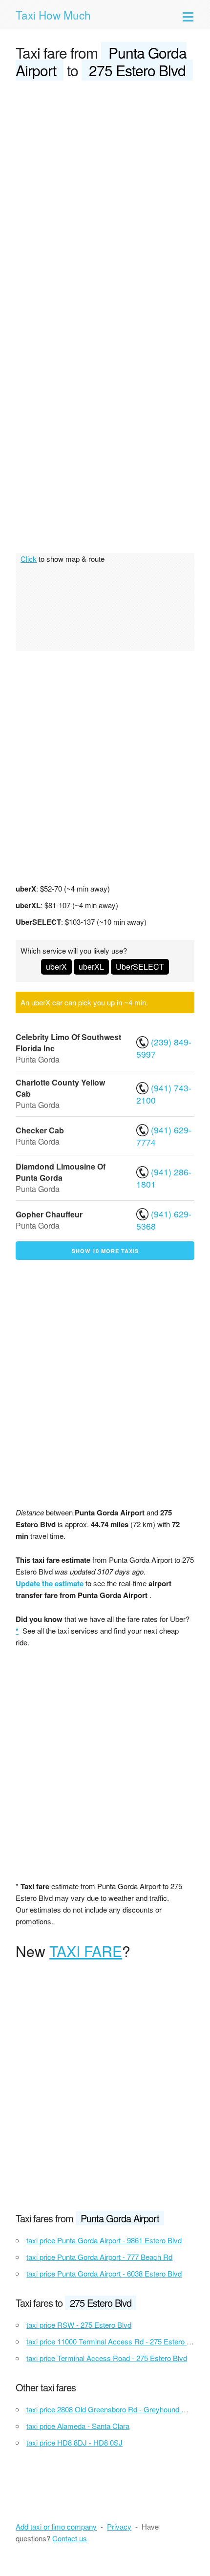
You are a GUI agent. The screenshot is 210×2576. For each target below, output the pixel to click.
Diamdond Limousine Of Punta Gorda (61, 1172)
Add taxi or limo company (56, 2526)
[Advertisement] (105, 199)
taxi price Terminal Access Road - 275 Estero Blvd (107, 2358)
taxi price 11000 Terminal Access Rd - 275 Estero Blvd (114, 2341)
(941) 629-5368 (164, 1220)
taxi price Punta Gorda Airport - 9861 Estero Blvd (104, 2240)
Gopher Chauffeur (49, 1214)
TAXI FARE (86, 1951)
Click (29, 559)
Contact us (70, 2538)
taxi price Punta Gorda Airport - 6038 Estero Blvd (104, 2273)
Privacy (119, 2526)
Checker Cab (40, 1130)
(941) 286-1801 (164, 1178)
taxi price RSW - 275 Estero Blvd (79, 2325)
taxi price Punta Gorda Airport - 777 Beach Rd (99, 2257)
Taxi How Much (53, 15)
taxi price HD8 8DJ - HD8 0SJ (74, 2442)
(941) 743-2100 (164, 1094)
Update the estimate (50, 1583)
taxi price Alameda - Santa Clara (78, 2426)
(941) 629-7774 (164, 1136)
